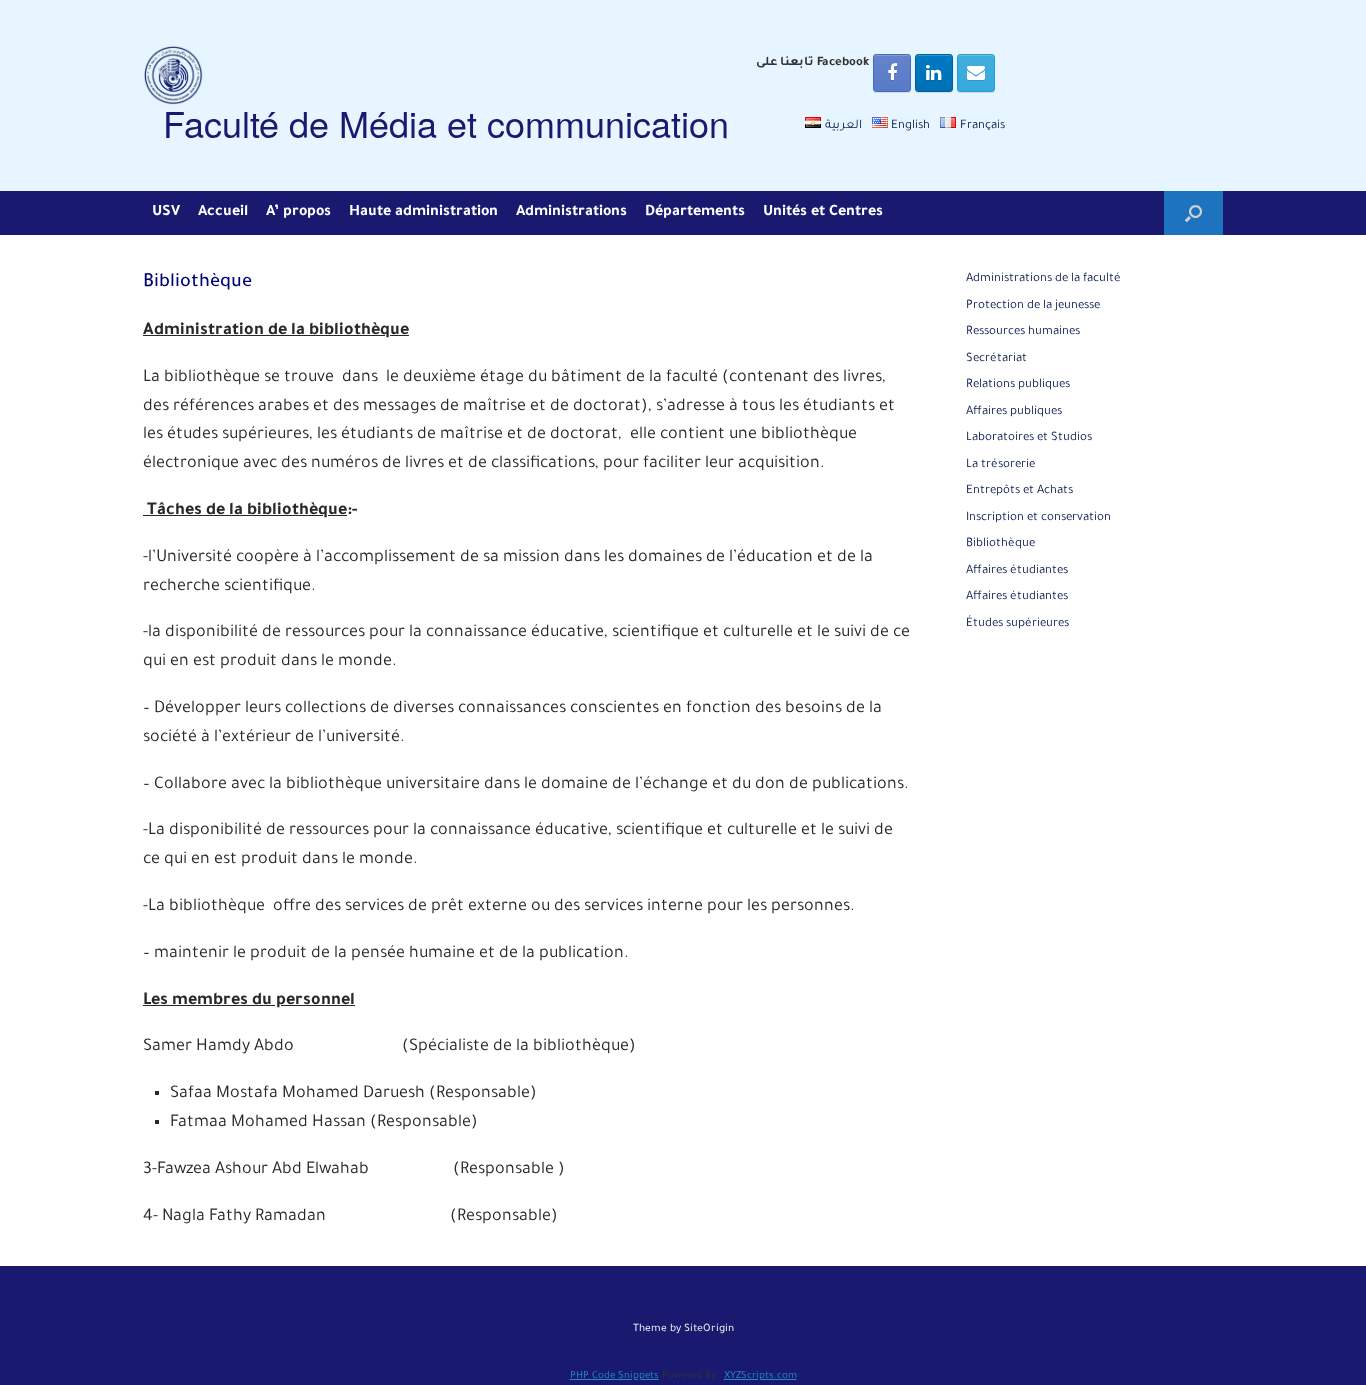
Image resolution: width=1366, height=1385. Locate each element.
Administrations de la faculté (1043, 279)
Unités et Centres (823, 213)
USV (166, 213)
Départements (695, 213)
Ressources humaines (1023, 332)
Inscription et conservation (1038, 518)
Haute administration (423, 213)
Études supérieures (1017, 624)
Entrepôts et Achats (1019, 491)
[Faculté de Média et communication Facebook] (892, 73)
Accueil (223, 213)
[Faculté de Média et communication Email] (976, 73)
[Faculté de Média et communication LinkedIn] (934, 73)
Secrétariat (996, 359)
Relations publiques (1018, 385)
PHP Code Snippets (614, 1376)
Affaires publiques (1014, 412)
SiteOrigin (709, 1329)
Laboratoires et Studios (1029, 438)
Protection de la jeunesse (1033, 306)
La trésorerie (1000, 465)
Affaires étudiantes (1017, 571)
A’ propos (298, 213)
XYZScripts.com (760, 1376)
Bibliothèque (1000, 544)
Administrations (571, 213)
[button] (1193, 213)
